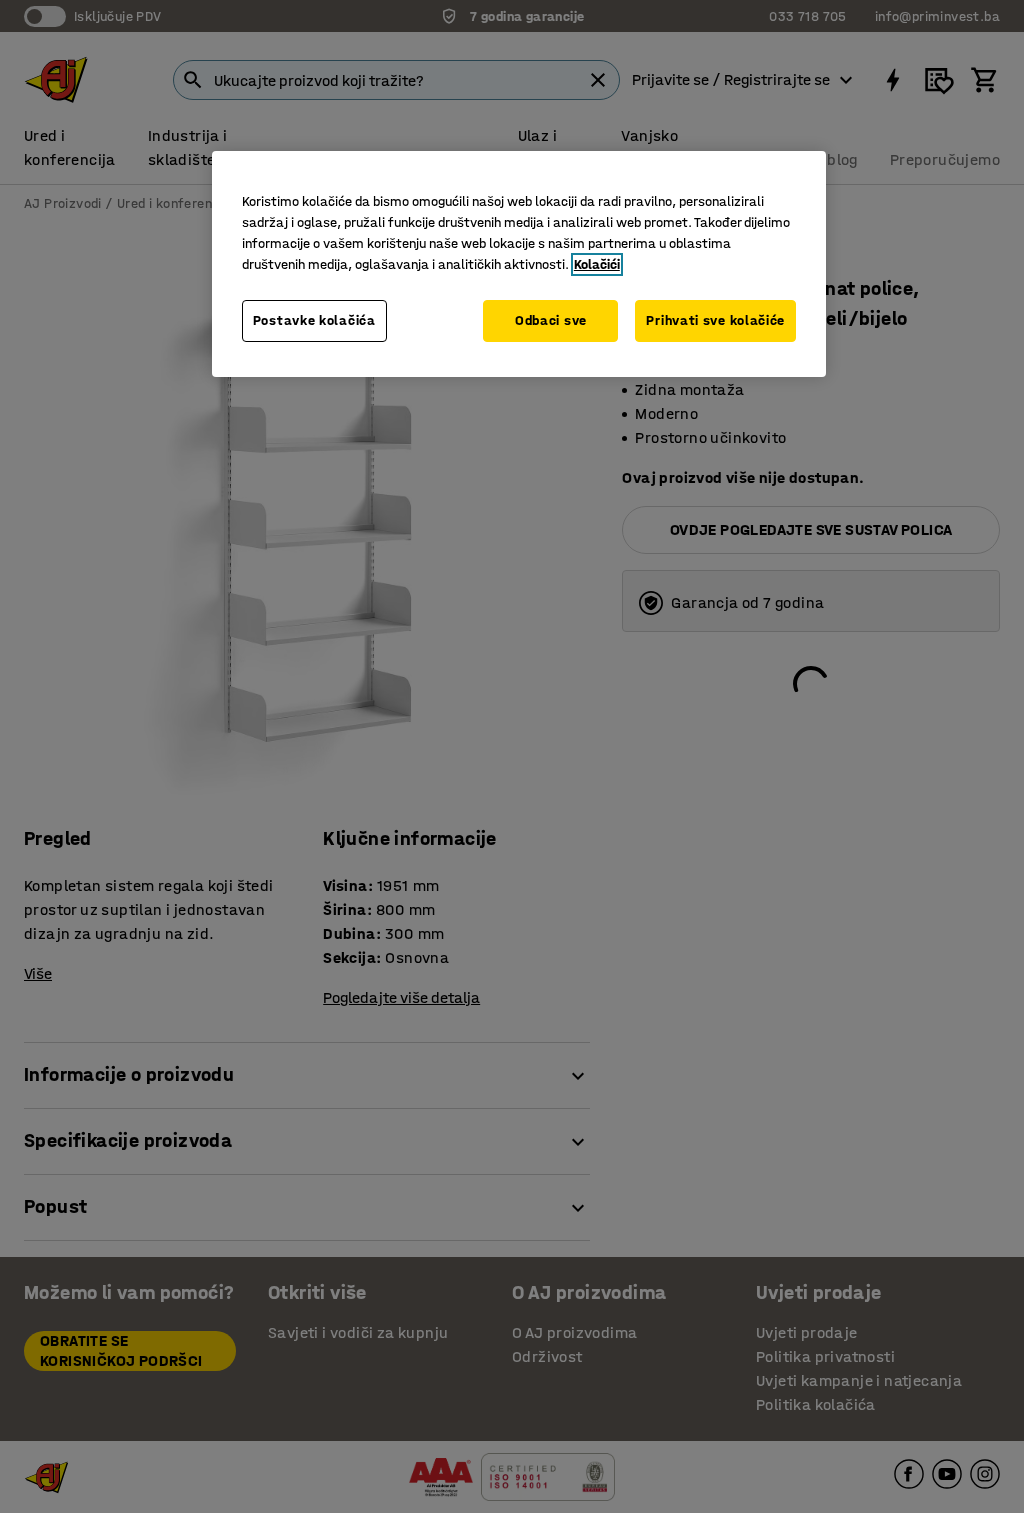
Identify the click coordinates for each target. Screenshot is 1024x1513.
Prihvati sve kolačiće (715, 320)
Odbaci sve (551, 320)
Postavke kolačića (314, 320)
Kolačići (597, 264)
